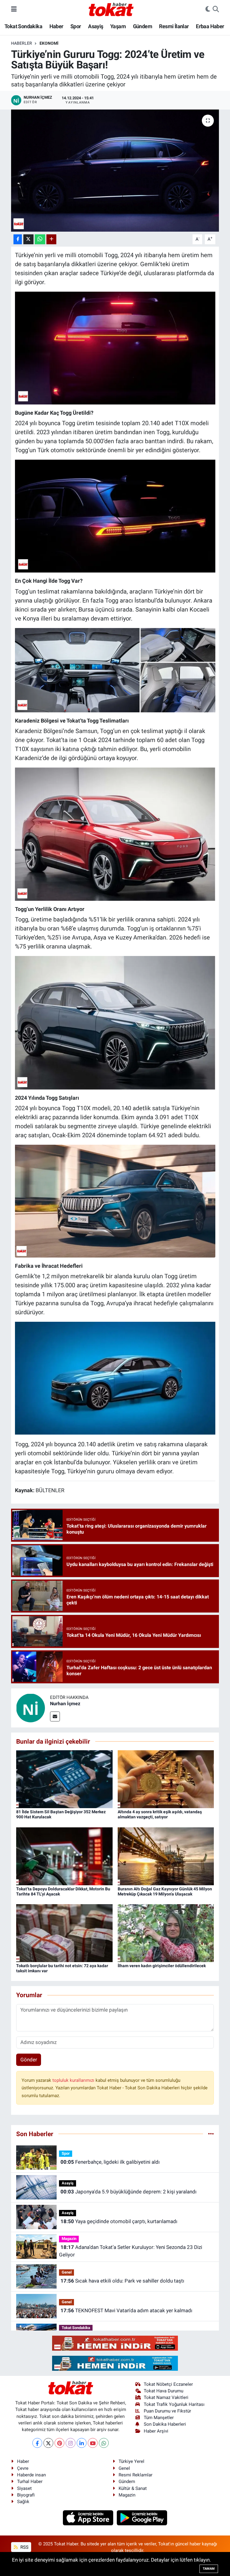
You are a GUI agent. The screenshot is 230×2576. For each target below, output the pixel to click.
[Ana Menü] (14, 9)
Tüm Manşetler (159, 2418)
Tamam (209, 2569)
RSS (24, 2547)
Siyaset (24, 2488)
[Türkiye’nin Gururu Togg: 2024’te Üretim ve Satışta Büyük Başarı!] (115, 171)
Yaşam (118, 26)
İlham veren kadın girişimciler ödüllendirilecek (162, 1966)
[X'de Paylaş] (28, 239)
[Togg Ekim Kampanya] (115, 1201)
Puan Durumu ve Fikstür (167, 2411)
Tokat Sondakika (23, 26)
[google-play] (142, 2517)
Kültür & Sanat (133, 2488)
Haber (56, 26)
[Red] (115, 834)
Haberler (22, 43)
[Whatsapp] (104, 2443)
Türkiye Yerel (131, 2461)
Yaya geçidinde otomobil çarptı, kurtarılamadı (119, 2221)
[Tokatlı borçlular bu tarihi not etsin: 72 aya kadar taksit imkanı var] (64, 1933)
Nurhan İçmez (65, 1704)
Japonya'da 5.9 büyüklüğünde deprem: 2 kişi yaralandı (128, 2192)
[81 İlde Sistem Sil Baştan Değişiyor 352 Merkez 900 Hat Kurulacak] (64, 1779)
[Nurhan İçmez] (31, 1707)
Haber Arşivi (156, 2431)
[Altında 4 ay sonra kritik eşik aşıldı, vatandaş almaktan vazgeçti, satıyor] (166, 1779)
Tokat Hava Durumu (164, 2391)
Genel (67, 2272)
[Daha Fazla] (51, 239)
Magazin (69, 2239)
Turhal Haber (30, 2481)
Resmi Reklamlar (136, 2475)
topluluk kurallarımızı (74, 2080)
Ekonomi (49, 43)
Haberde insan (31, 2475)
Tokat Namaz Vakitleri (166, 2397)
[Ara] (216, 9)
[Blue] (115, 1022)
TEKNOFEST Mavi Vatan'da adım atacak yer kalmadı (126, 2310)
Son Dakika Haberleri (165, 2424)
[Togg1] (115, 516)
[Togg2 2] (115, 347)
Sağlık (23, 2502)
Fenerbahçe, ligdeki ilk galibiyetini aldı (110, 2162)
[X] (48, 2443)
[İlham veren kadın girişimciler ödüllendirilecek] (166, 1933)
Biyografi (26, 2495)
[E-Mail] (55, 1716)
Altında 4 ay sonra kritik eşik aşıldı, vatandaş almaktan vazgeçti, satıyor (160, 1814)
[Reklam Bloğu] (115, 2343)
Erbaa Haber (210, 26)
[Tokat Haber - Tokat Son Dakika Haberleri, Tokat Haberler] (111, 9)
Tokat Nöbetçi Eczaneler (168, 2384)
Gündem (143, 26)
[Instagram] (71, 2443)
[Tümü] (211, 2134)
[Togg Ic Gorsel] (115, 670)
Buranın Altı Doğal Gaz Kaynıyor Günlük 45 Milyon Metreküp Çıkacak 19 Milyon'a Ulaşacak (165, 1891)
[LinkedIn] (82, 2443)
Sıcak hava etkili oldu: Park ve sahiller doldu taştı (122, 2281)
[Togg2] (115, 1378)
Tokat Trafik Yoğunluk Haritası (174, 2404)
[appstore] (89, 2517)
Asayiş (96, 26)
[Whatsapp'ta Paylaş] (40, 239)
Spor (76, 26)
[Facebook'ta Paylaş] (18, 239)
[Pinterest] (59, 2443)
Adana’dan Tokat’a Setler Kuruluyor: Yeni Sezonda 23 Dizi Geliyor (130, 2251)
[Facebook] (37, 2443)
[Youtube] (93, 2443)
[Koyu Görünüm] (208, 9)
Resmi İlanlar (174, 26)
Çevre (23, 2468)
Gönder (29, 2060)
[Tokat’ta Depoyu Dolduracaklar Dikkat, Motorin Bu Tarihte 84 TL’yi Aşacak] (64, 1856)
